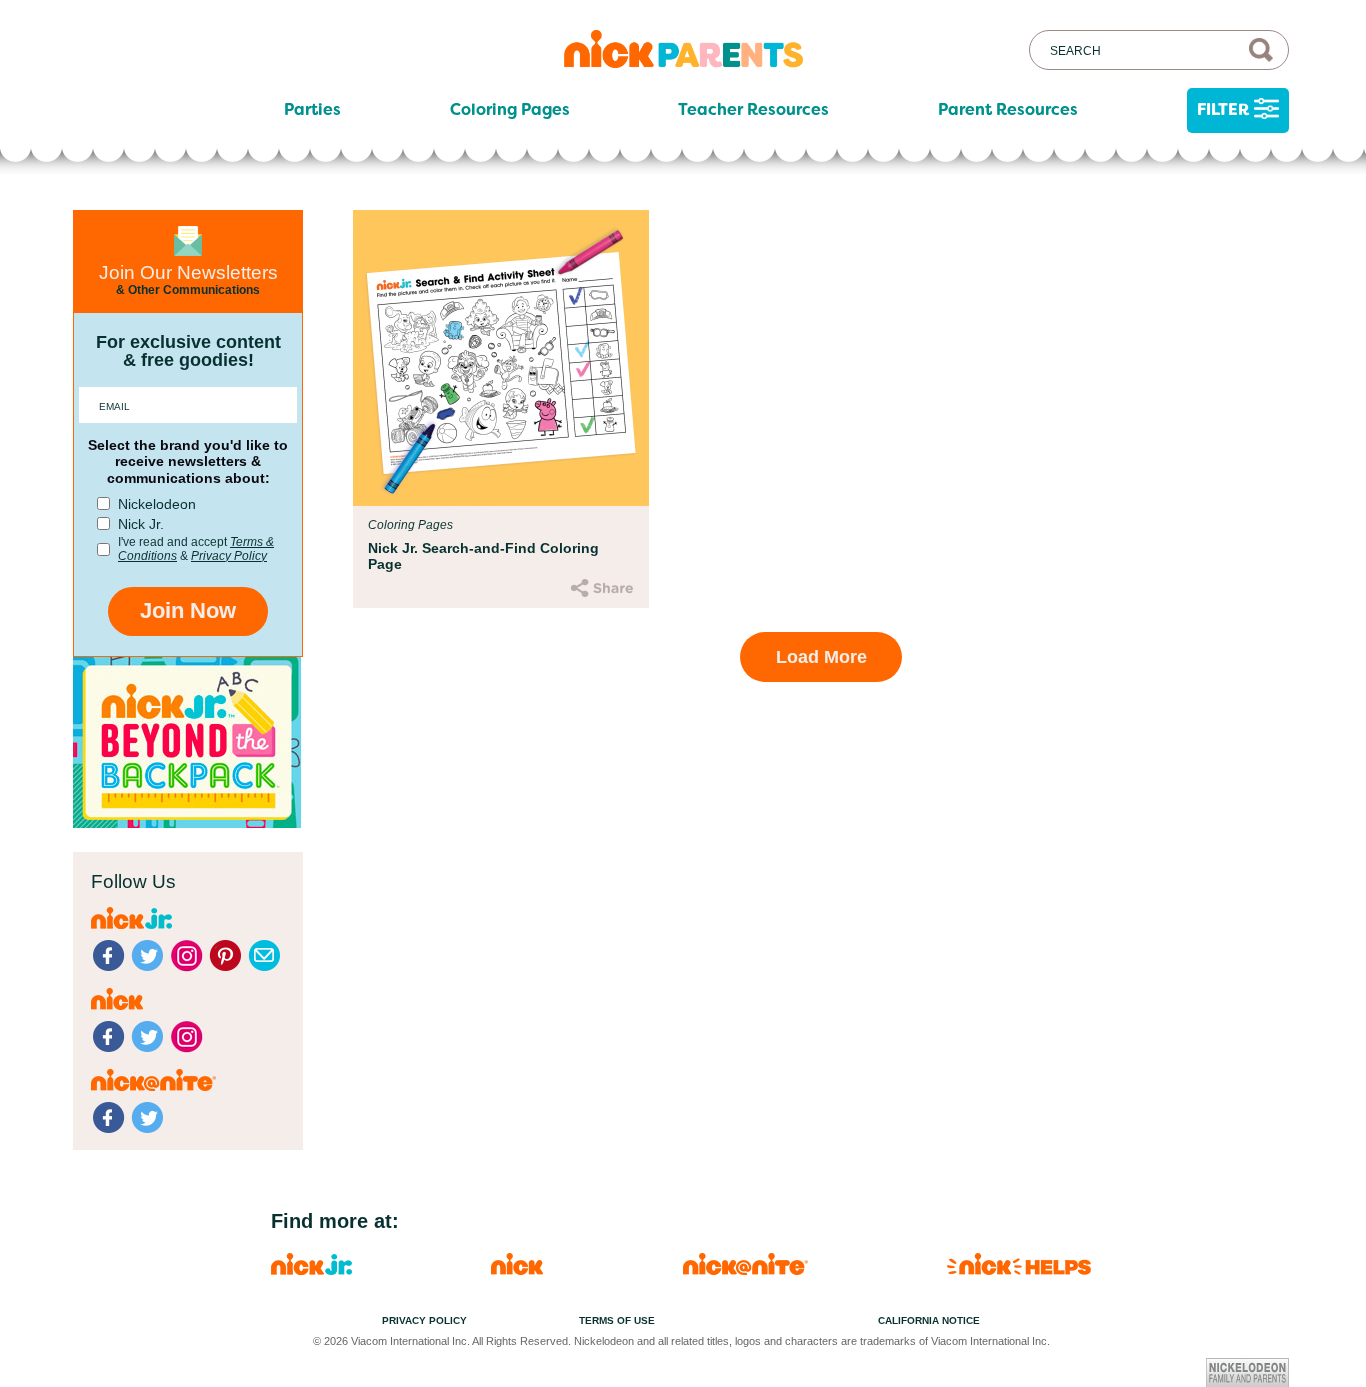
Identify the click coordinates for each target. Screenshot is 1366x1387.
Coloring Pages (510, 110)
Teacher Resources (753, 110)
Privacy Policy (229, 556)
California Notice (929, 1320)
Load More (821, 657)
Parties (312, 110)
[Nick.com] (517, 1269)
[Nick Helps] (1019, 1269)
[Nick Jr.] (311, 1269)
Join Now (188, 610)
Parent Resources (1008, 110)
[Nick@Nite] (745, 1269)
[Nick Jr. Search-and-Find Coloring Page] (501, 358)
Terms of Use (617, 1320)
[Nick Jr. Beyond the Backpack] (187, 822)
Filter (1223, 109)
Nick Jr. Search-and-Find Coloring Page (483, 556)
